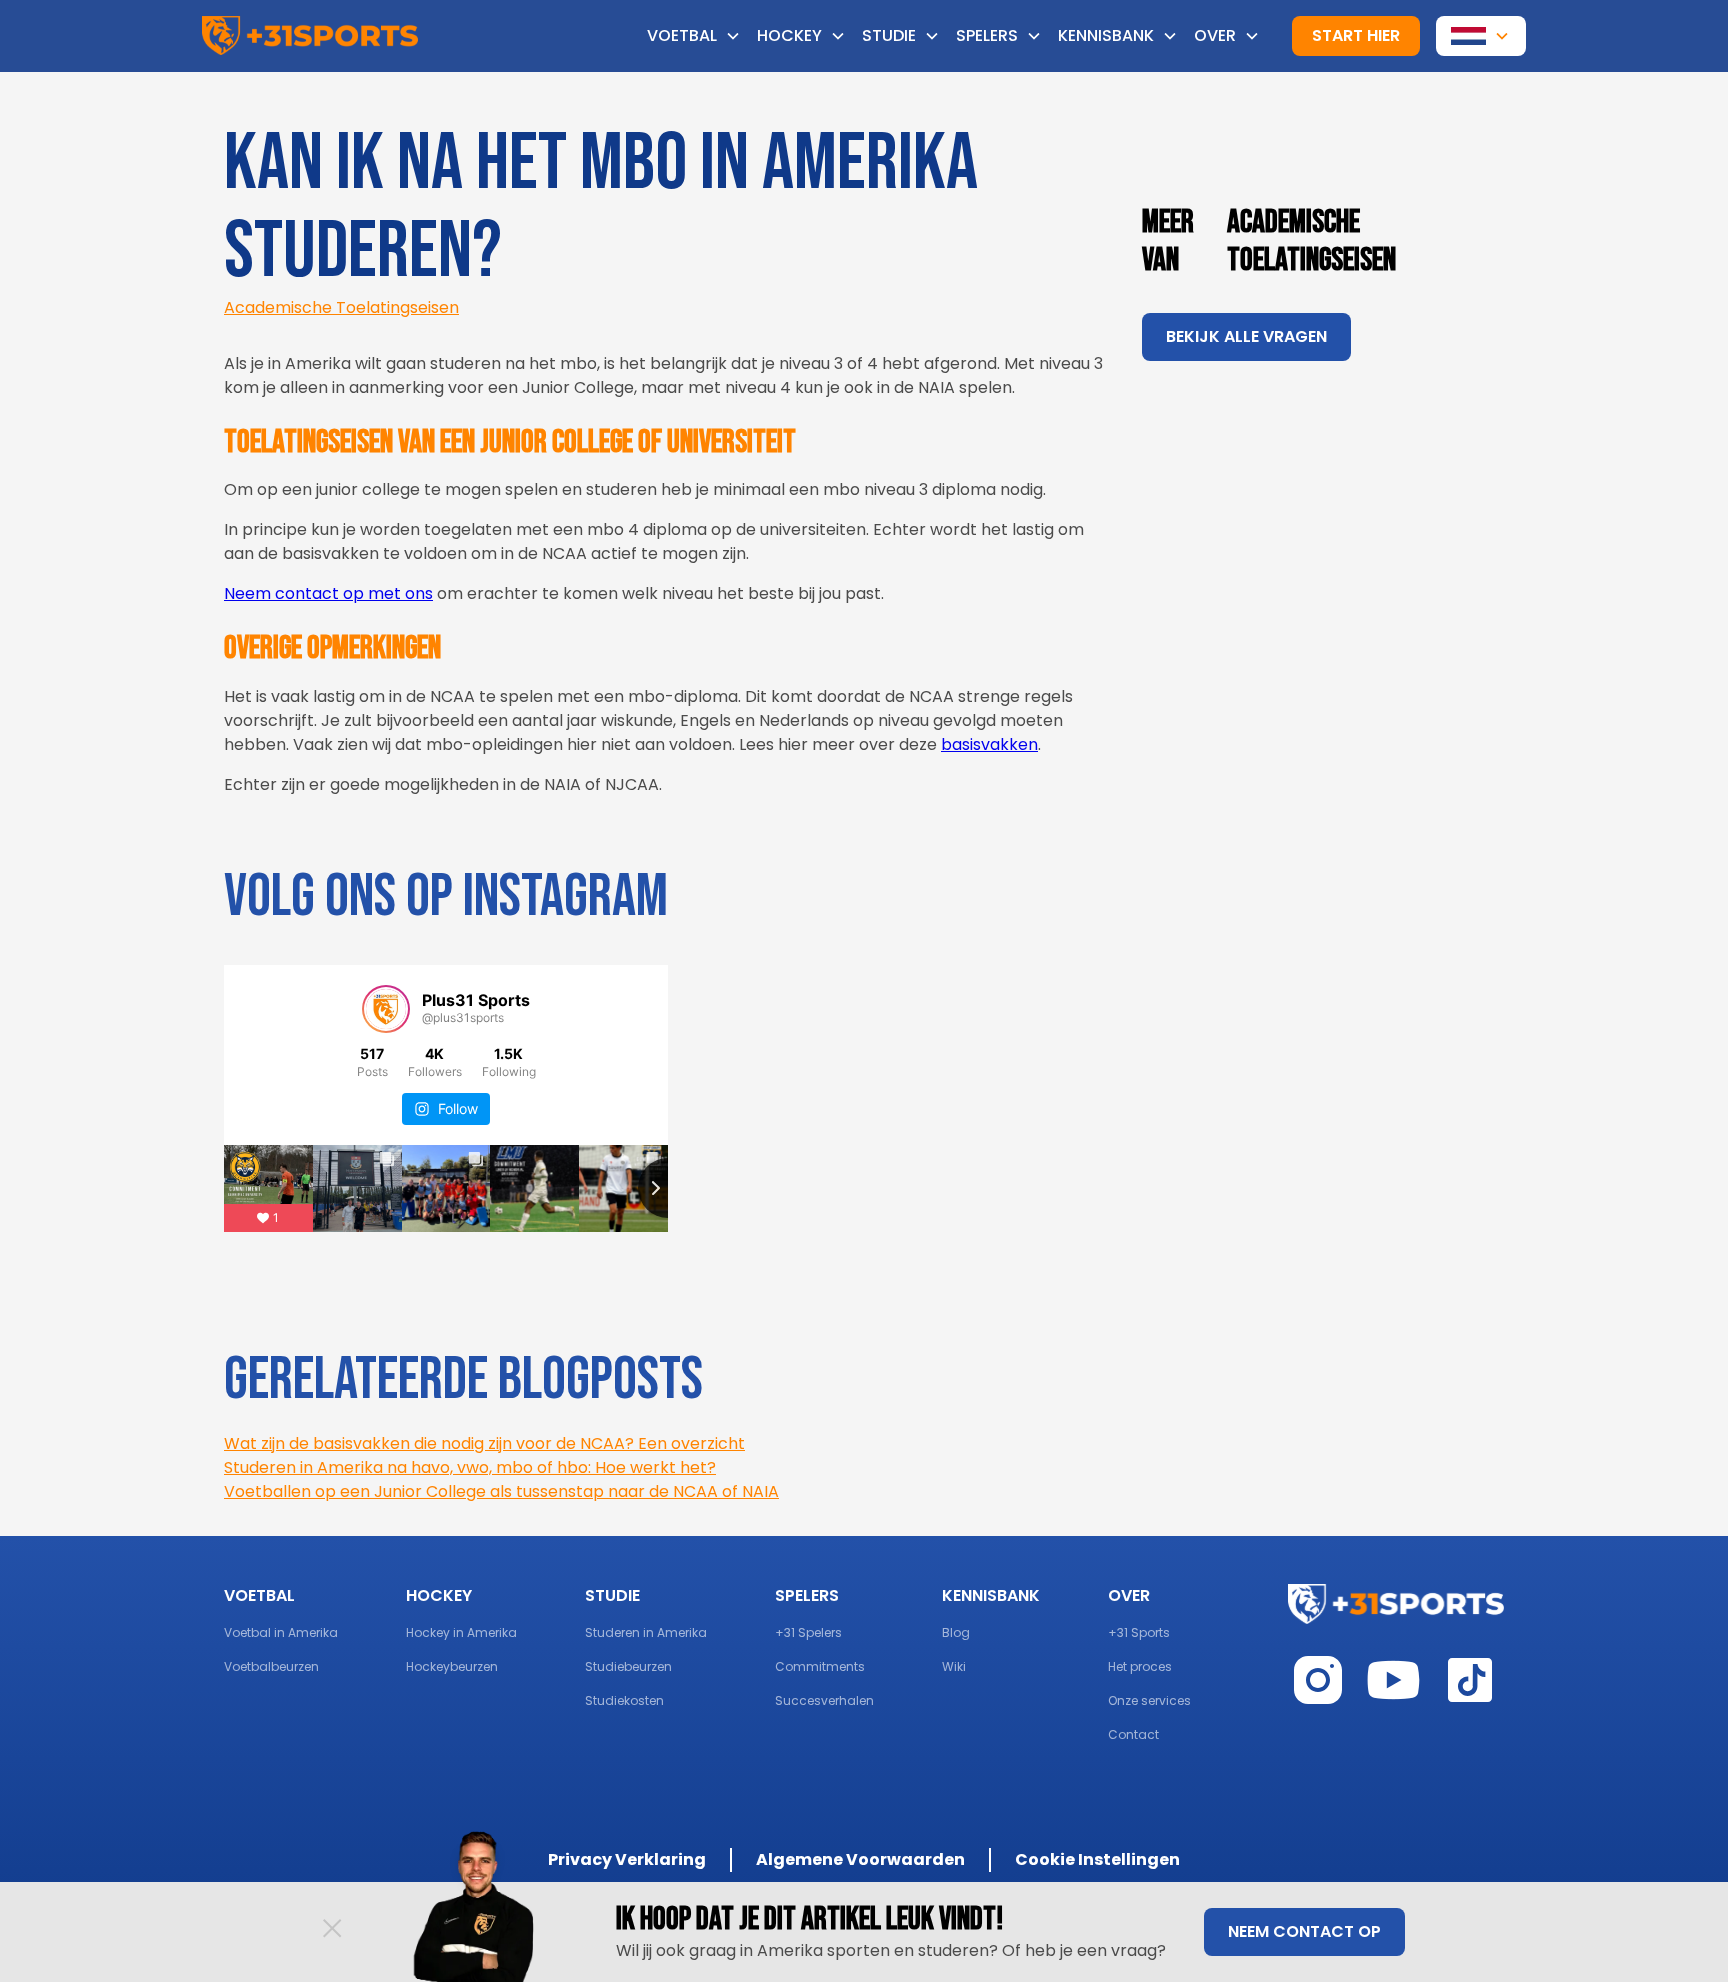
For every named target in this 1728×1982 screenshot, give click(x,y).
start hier (1356, 35)
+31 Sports (1139, 1632)
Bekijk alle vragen (1246, 336)
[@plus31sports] (386, 1009)
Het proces (1140, 1666)
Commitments (820, 1666)
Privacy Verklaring (627, 1859)
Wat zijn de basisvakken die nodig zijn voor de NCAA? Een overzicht (484, 1443)
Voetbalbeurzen (271, 1666)
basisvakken (989, 744)
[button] (702, 36)
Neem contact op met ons (328, 593)
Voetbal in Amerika (281, 1632)
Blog (956, 1632)
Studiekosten (624, 1700)
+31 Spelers (808, 1632)
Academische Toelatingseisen (341, 307)
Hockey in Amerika (461, 1632)
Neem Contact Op (1304, 1931)
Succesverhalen (824, 1700)
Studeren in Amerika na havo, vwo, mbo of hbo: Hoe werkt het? (470, 1467)
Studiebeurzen (628, 1666)
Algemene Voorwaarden (860, 1859)
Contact (1133, 1734)
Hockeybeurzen (452, 1666)
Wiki (954, 1666)
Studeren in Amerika (646, 1632)
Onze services (1149, 1700)
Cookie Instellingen (1097, 1859)
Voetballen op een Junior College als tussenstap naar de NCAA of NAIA (501, 1491)
